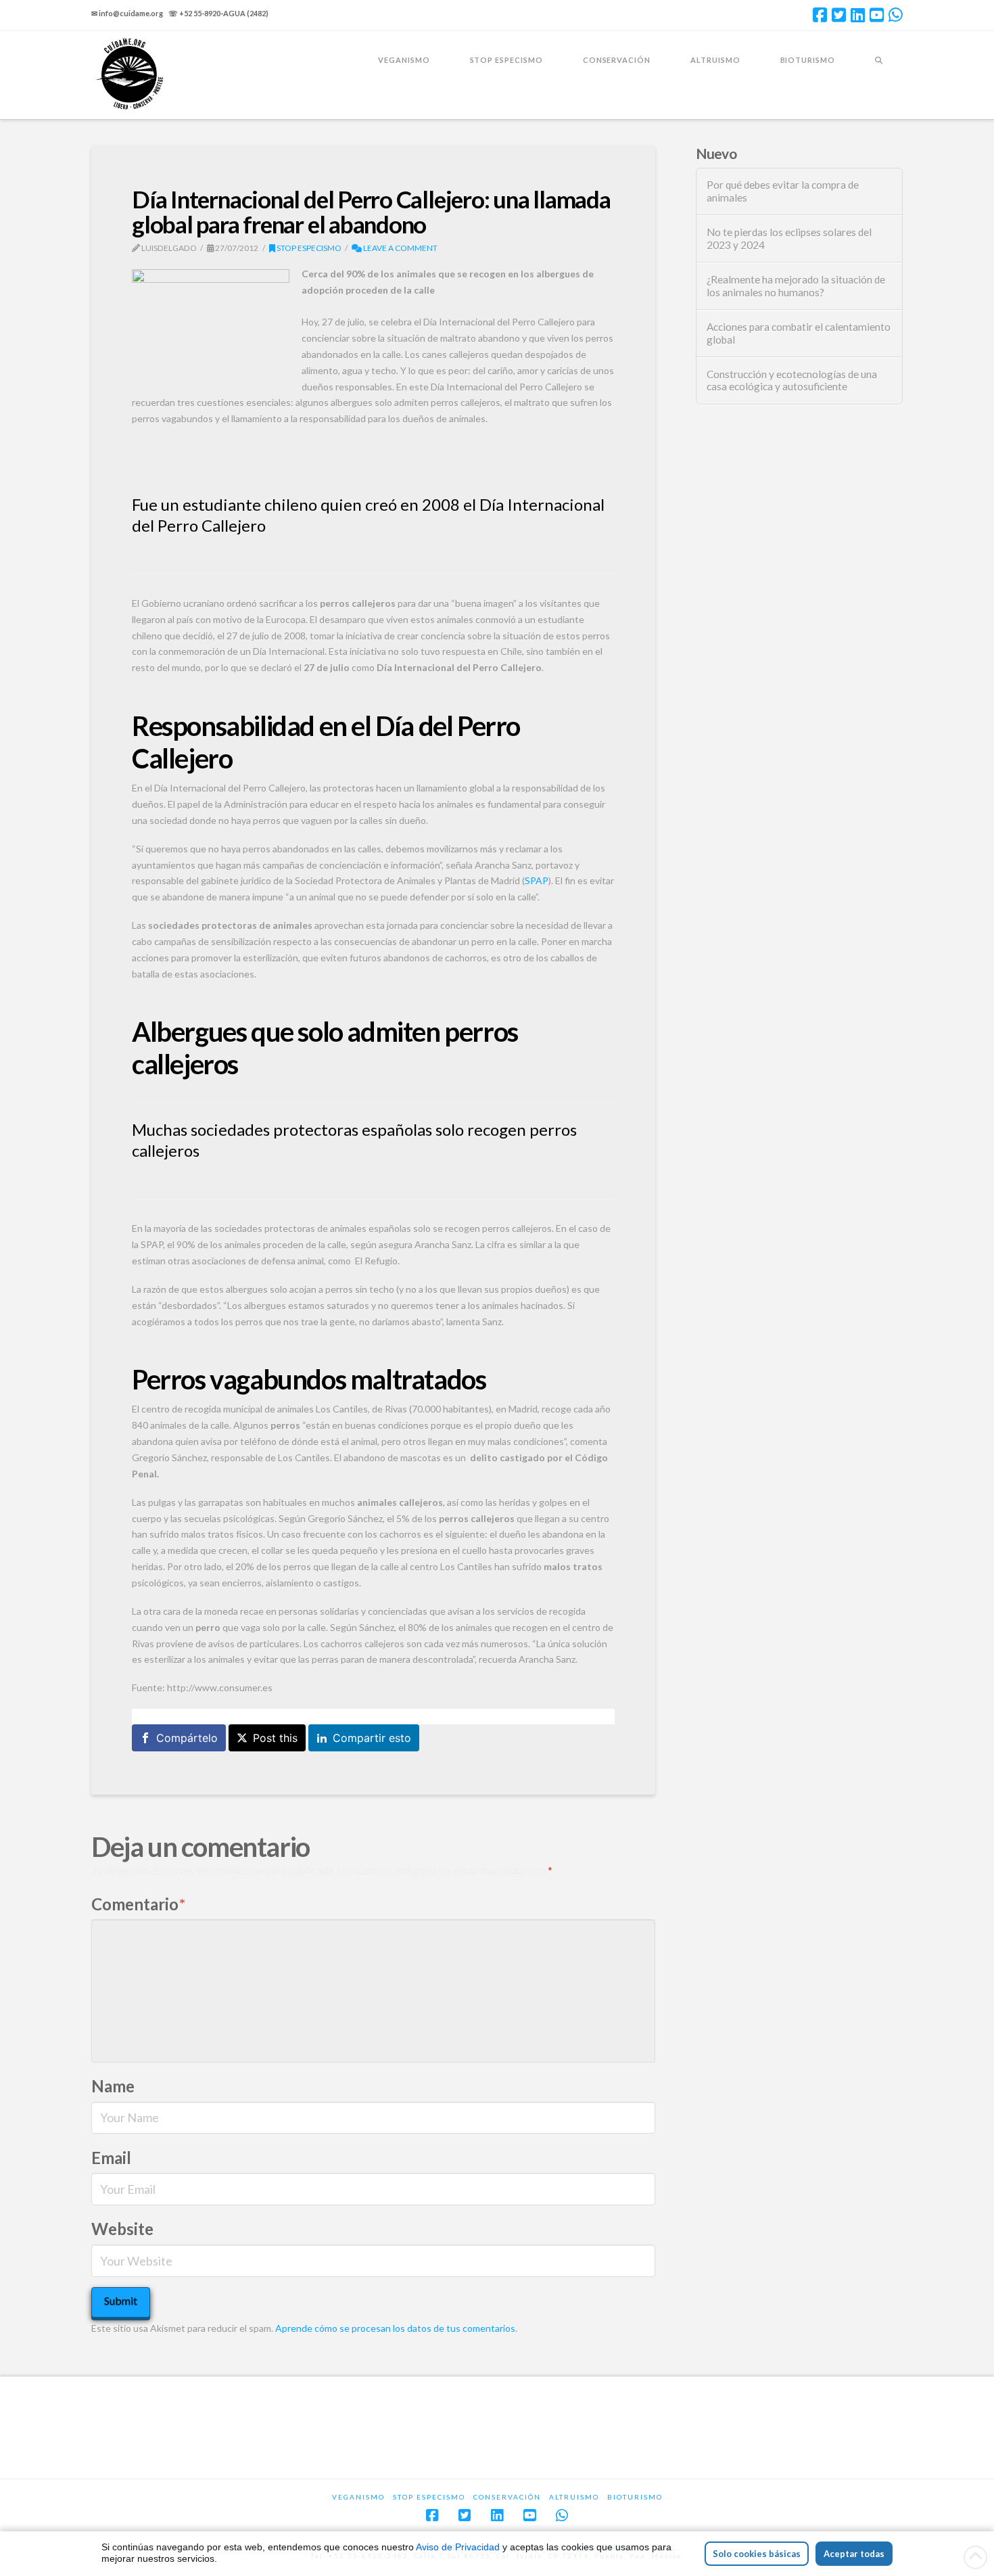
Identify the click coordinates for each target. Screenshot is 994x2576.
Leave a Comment (400, 248)
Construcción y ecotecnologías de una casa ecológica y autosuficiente (792, 381)
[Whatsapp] (896, 15)
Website (122, 2229)
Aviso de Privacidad (458, 2547)
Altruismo (574, 2497)
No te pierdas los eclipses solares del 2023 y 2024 (789, 238)
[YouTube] (877, 15)
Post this (275, 1738)
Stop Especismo (308, 248)
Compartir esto (372, 1738)
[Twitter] (839, 15)
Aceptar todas (854, 2554)
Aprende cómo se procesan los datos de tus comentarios (395, 2328)
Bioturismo (635, 2497)
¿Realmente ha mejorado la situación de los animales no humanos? (796, 286)
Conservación (507, 2497)
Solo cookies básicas (757, 2554)
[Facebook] (820, 15)
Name (113, 2086)
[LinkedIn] (858, 15)
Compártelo (187, 1738)
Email (111, 2158)
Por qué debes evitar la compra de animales (783, 191)
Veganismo (358, 2497)
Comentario (138, 1904)
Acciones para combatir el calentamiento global (799, 333)
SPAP (537, 880)
